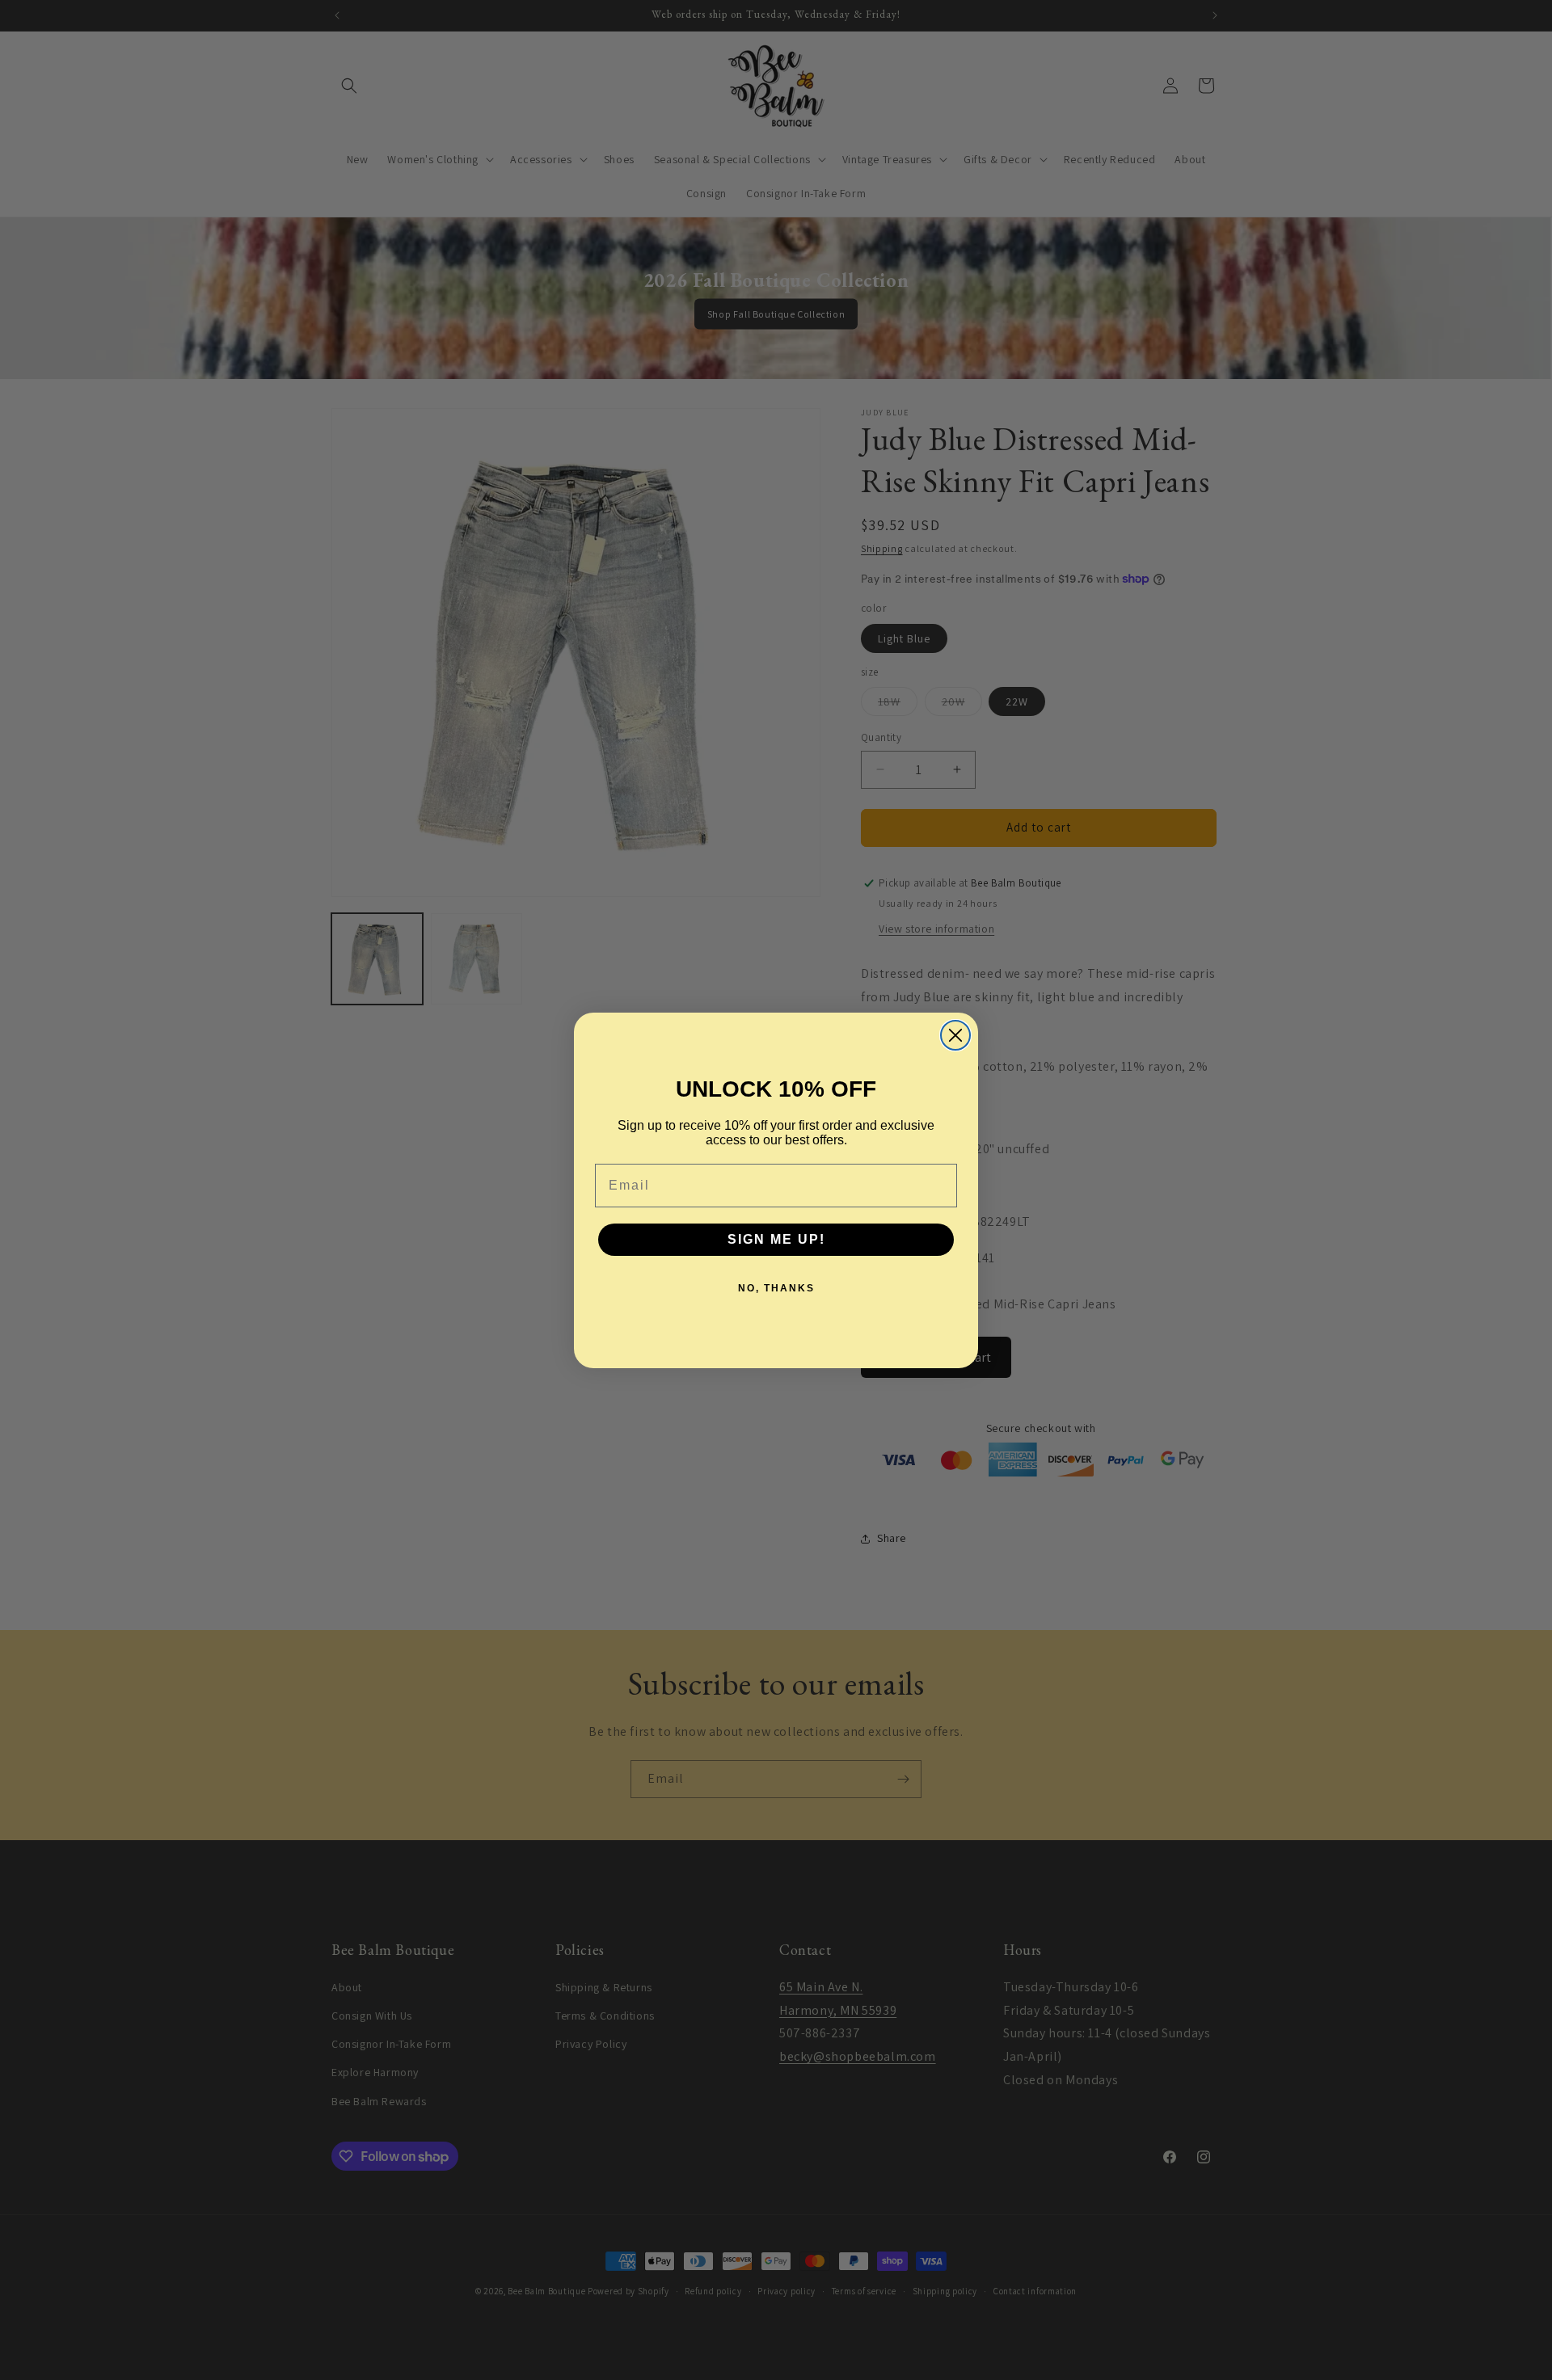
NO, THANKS (776, 1288)
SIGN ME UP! (776, 1239)
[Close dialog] (955, 1035)
